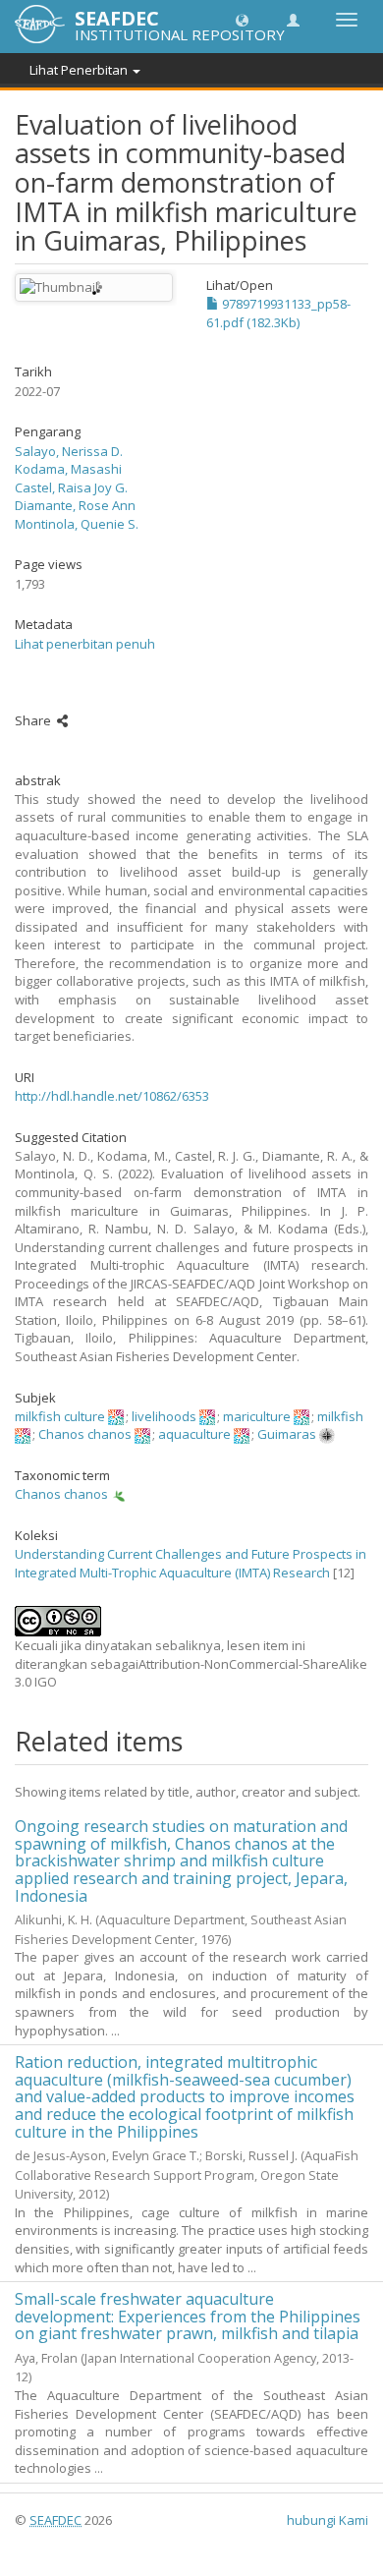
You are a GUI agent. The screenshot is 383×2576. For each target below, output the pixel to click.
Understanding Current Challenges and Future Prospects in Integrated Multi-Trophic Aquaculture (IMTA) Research (191, 1563)
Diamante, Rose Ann (75, 505)
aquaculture (194, 1434)
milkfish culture (60, 1416)
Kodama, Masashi (68, 469)
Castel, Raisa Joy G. (71, 487)
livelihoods (164, 1416)
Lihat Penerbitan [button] (80, 70)
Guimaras (287, 1434)
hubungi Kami (328, 2520)
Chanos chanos (85, 1434)
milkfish (340, 1416)
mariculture (257, 1416)
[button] (242, 19)
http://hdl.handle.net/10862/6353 (112, 1096)
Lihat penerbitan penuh (85, 644)
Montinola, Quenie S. (77, 524)
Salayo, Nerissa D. (69, 451)
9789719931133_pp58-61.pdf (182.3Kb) (278, 313)
